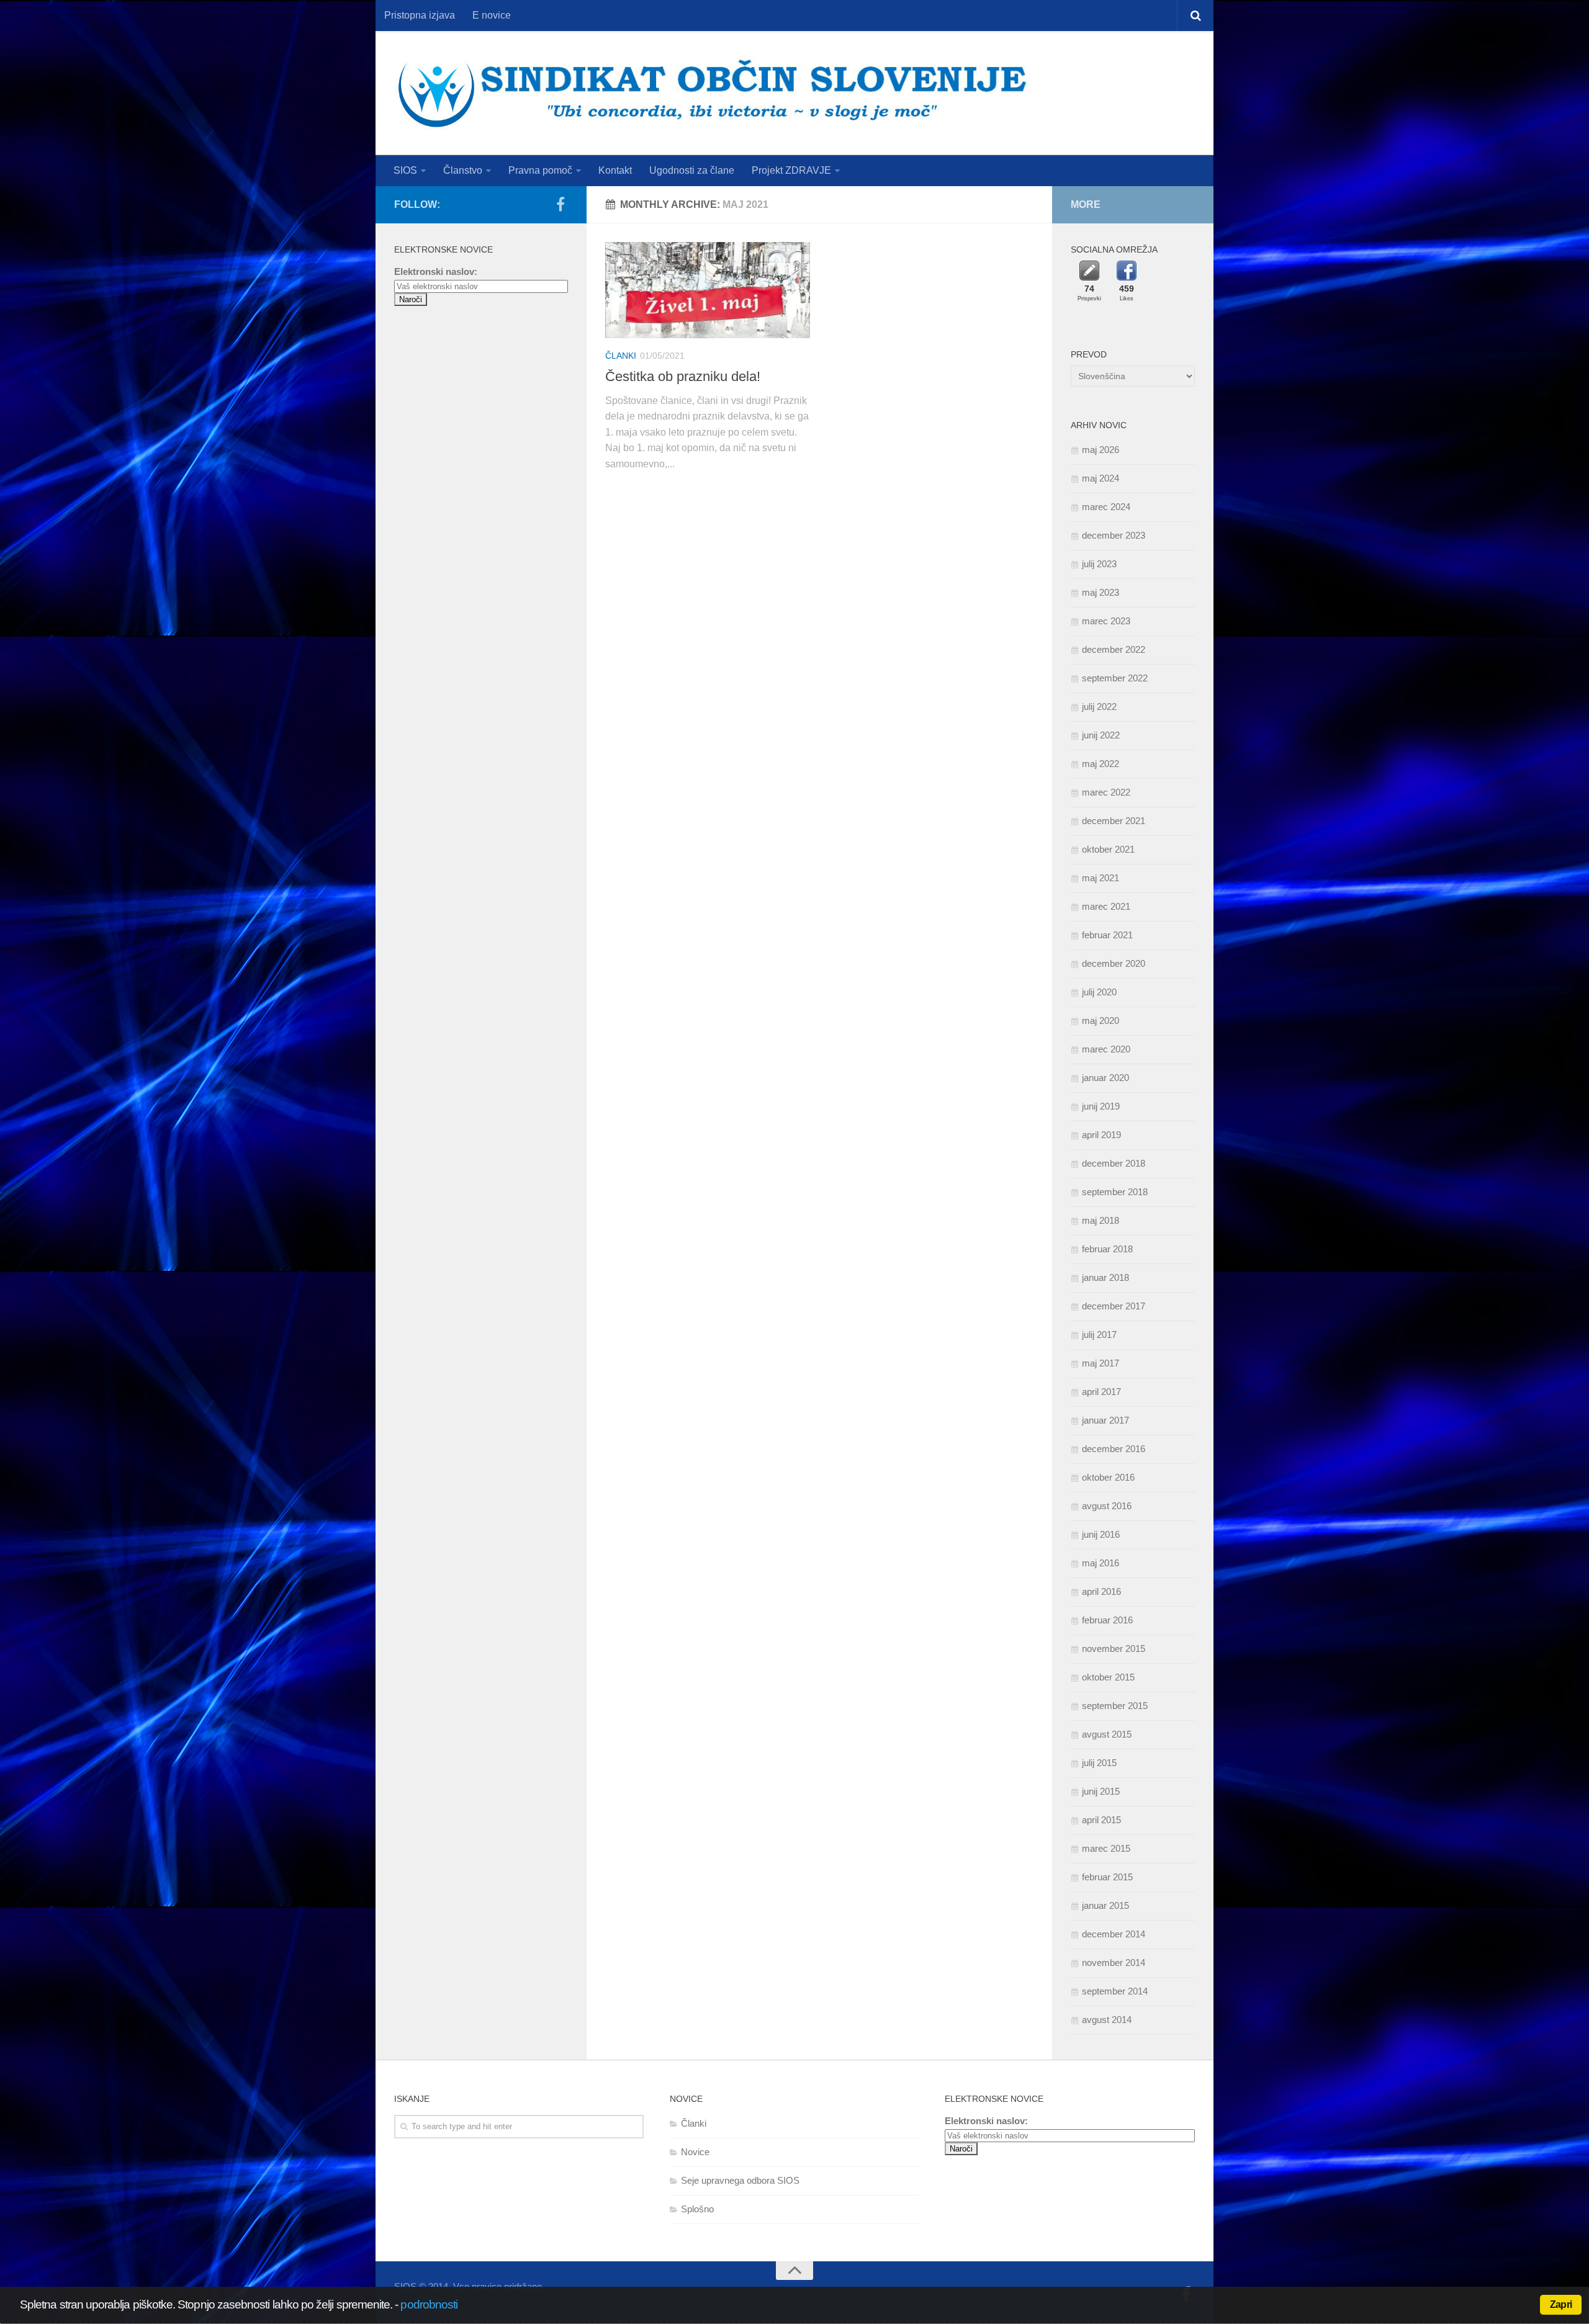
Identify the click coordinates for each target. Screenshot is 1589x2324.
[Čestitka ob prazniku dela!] (708, 290)
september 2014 (1115, 1991)
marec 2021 (1106, 906)
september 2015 (1115, 1706)
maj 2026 (1101, 450)
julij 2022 (1099, 707)
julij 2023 (1099, 564)
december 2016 (1114, 1449)
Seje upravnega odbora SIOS (740, 2180)
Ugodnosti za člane (692, 170)
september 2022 (1115, 678)
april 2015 (1101, 1820)
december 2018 (1114, 1163)
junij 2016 (1101, 1534)
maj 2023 (1101, 592)
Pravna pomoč (540, 170)
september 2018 (1115, 1192)
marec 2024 (1106, 507)
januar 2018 (1105, 1277)
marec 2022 (1106, 792)
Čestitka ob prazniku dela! (683, 376)
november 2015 (1114, 1649)
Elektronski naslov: (436, 271)
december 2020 (1114, 963)
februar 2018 (1107, 1249)
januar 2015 (1105, 1905)
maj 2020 (1101, 1021)
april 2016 (1101, 1591)
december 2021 (1114, 821)
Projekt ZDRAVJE (791, 170)
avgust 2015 (1107, 1734)
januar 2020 (1105, 1078)
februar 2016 (1107, 1620)
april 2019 (1101, 1135)
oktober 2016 (1108, 1477)
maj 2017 (1101, 1363)
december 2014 (1114, 1934)
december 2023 (1114, 535)
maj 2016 (1101, 1563)
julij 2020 (1099, 992)
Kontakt (615, 170)
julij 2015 (1099, 1763)
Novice (695, 2152)
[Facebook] (560, 204)
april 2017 (1101, 1392)
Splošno (697, 2209)
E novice (492, 15)
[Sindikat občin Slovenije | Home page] (712, 93)
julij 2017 (1099, 1335)
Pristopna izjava (420, 15)
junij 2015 (1101, 1791)
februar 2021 (1107, 935)
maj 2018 (1101, 1220)
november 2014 (1114, 1963)
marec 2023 (1106, 621)
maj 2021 (1101, 878)
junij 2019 (1101, 1106)
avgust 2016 (1107, 1506)
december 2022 (1114, 649)
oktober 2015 (1108, 1677)
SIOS (405, 170)
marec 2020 (1106, 1049)
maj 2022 (1101, 764)
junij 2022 (1101, 735)
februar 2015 (1107, 1877)
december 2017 (1114, 1306)
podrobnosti (429, 2304)
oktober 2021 (1108, 849)
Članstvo (463, 170)
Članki (621, 356)
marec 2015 (1106, 1848)
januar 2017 (1105, 1420)
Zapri (1561, 2304)
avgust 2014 (1107, 2020)
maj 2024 (1101, 478)
